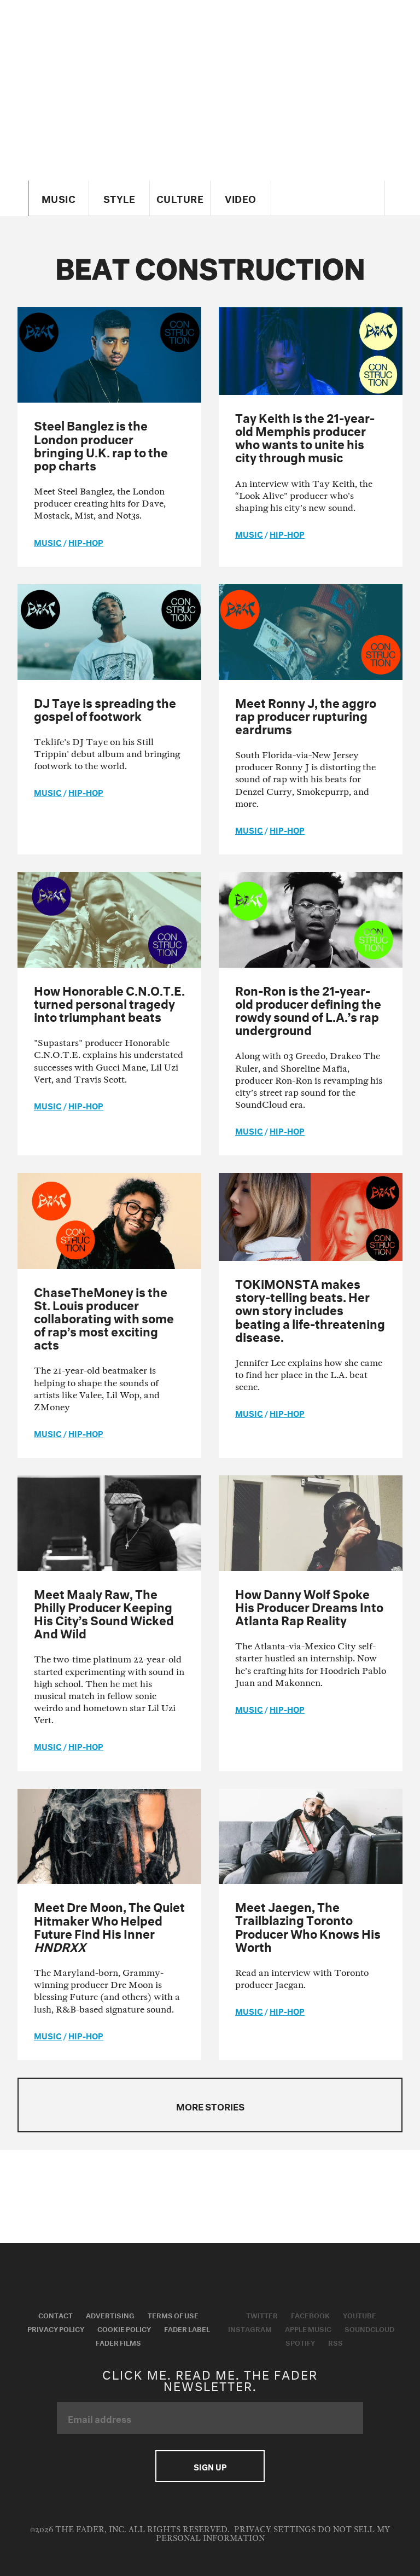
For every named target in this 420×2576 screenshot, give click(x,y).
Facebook (310, 2315)
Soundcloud (369, 2328)
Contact (56, 2315)
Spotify (300, 2342)
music (48, 542)
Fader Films (118, 2342)
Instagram (250, 2328)
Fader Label (187, 2328)
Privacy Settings (275, 2530)
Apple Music (308, 2328)
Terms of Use (173, 2315)
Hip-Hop (86, 542)
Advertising (110, 2315)
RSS (336, 2342)
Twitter (262, 2315)
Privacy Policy (56, 2328)
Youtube (360, 2315)
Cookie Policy (124, 2328)
